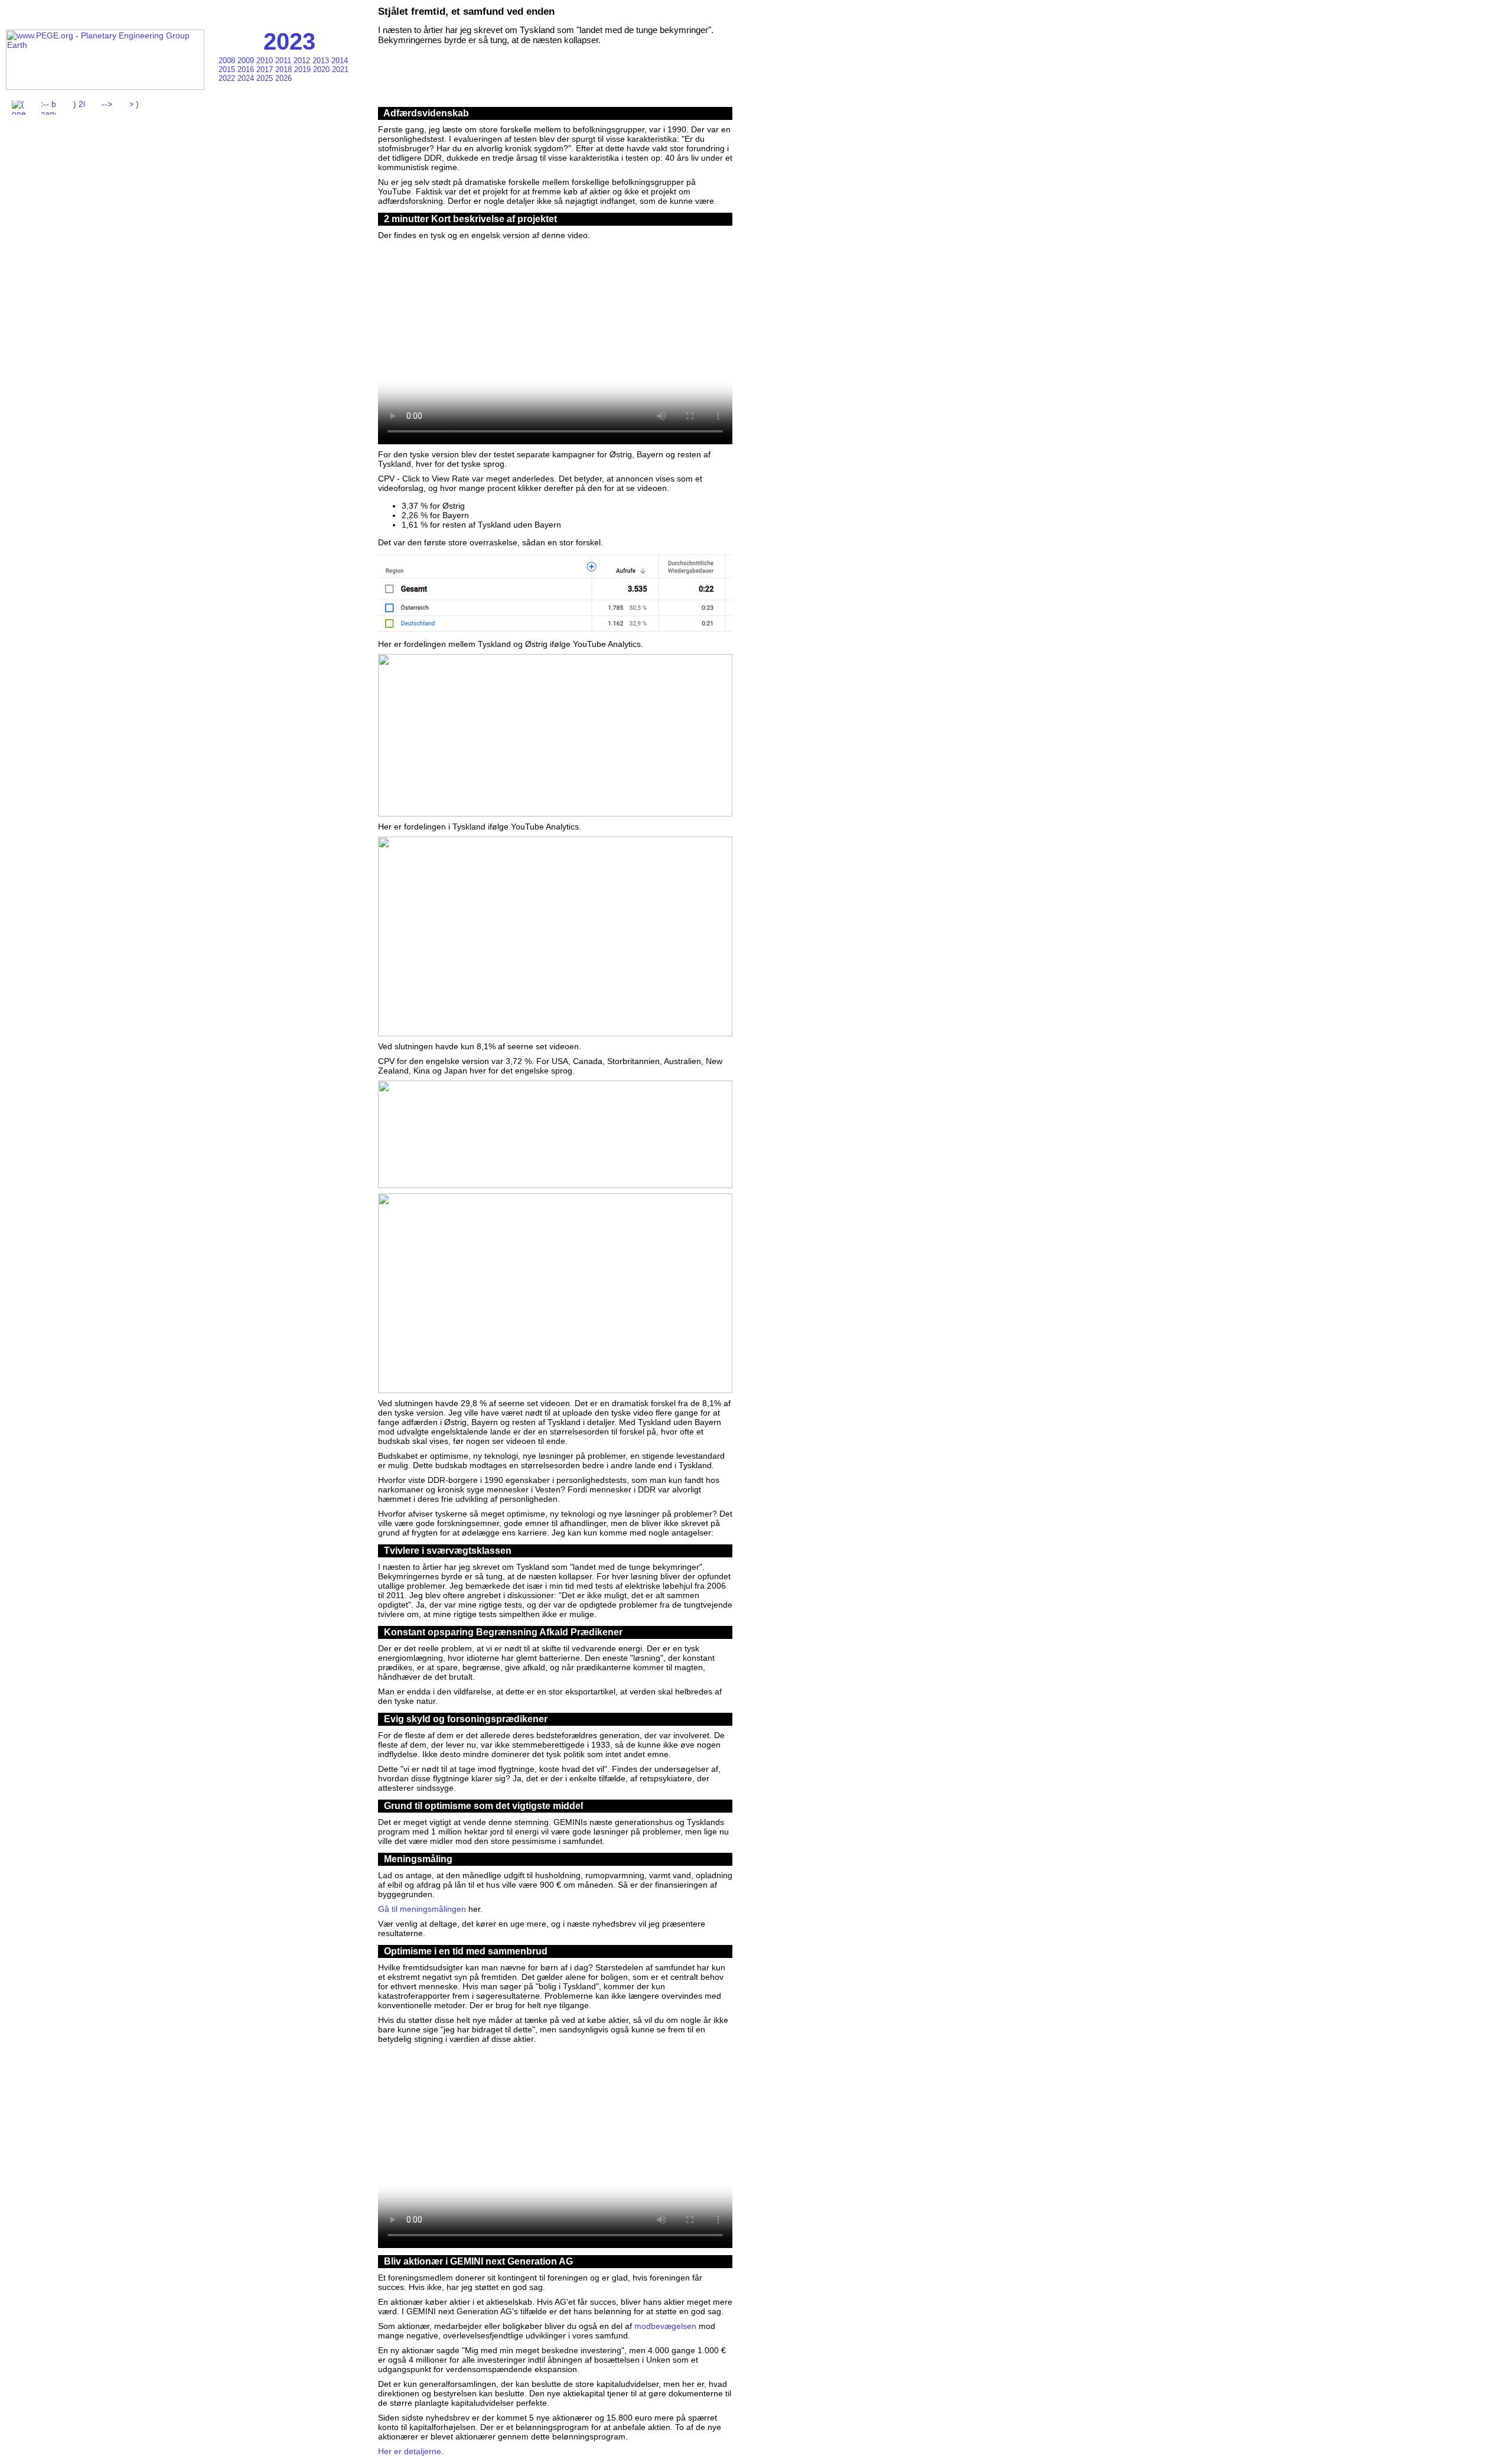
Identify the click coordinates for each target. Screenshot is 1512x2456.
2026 (283, 78)
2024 (247, 78)
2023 (289, 41)
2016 (247, 69)
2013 (322, 61)
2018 (285, 69)
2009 (247, 61)
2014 (340, 61)
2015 (228, 69)
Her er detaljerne (410, 2451)
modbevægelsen (665, 2326)
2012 (303, 61)
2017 (266, 69)
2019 (304, 69)
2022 (228, 78)
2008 (228, 61)
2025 (266, 78)
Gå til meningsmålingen (422, 1909)
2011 (284, 61)
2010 (266, 61)
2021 (340, 69)
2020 (322, 69)
